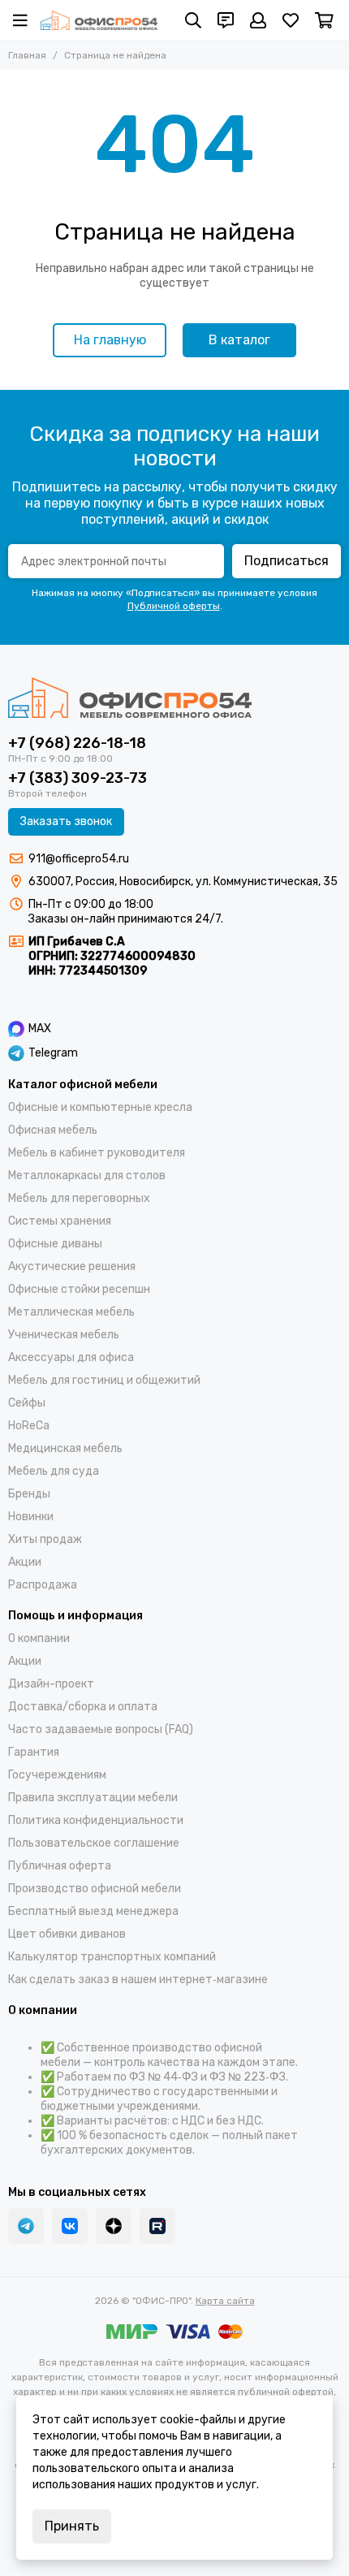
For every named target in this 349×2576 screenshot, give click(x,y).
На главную (110, 340)
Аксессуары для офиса (71, 1357)
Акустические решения (72, 1266)
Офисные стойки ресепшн (79, 1289)
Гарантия (34, 1752)
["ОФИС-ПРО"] (99, 20)
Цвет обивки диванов (67, 1934)
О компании (39, 1638)
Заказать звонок (66, 821)
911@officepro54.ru (79, 859)
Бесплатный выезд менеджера (93, 1911)
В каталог (239, 340)
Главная (27, 55)
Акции (25, 1562)
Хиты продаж (45, 1539)
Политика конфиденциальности (96, 1820)
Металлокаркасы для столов (87, 1176)
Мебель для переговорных (79, 1198)
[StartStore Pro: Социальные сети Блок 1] (114, 2226)
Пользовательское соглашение (94, 1843)
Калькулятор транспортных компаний (112, 1957)
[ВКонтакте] (70, 2226)
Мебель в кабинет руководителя (97, 1153)
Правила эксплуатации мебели (93, 1798)
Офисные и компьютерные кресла (100, 1107)
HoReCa (29, 1426)
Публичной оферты (174, 606)
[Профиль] (258, 20)
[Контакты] (226, 20)
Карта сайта (225, 2301)
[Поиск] (193, 20)
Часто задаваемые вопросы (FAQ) (101, 1729)
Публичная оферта (60, 1866)
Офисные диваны (55, 1244)
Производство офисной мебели (95, 1889)
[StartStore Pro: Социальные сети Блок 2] (157, 2226)
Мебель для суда (54, 1471)
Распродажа (43, 1585)
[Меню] (20, 20)
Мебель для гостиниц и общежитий (104, 1380)
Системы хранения (60, 1221)
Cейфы (27, 1403)
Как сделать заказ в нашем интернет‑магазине (138, 1980)
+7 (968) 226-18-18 (77, 743)
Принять (72, 2526)
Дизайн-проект (51, 1684)
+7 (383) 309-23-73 (78, 778)
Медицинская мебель (65, 1448)
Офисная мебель (53, 1130)
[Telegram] (26, 2226)
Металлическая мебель (71, 1312)
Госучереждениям (57, 1775)
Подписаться (287, 561)
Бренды (29, 1494)
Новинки (31, 1517)
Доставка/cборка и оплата (83, 1707)
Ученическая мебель (64, 1335)
